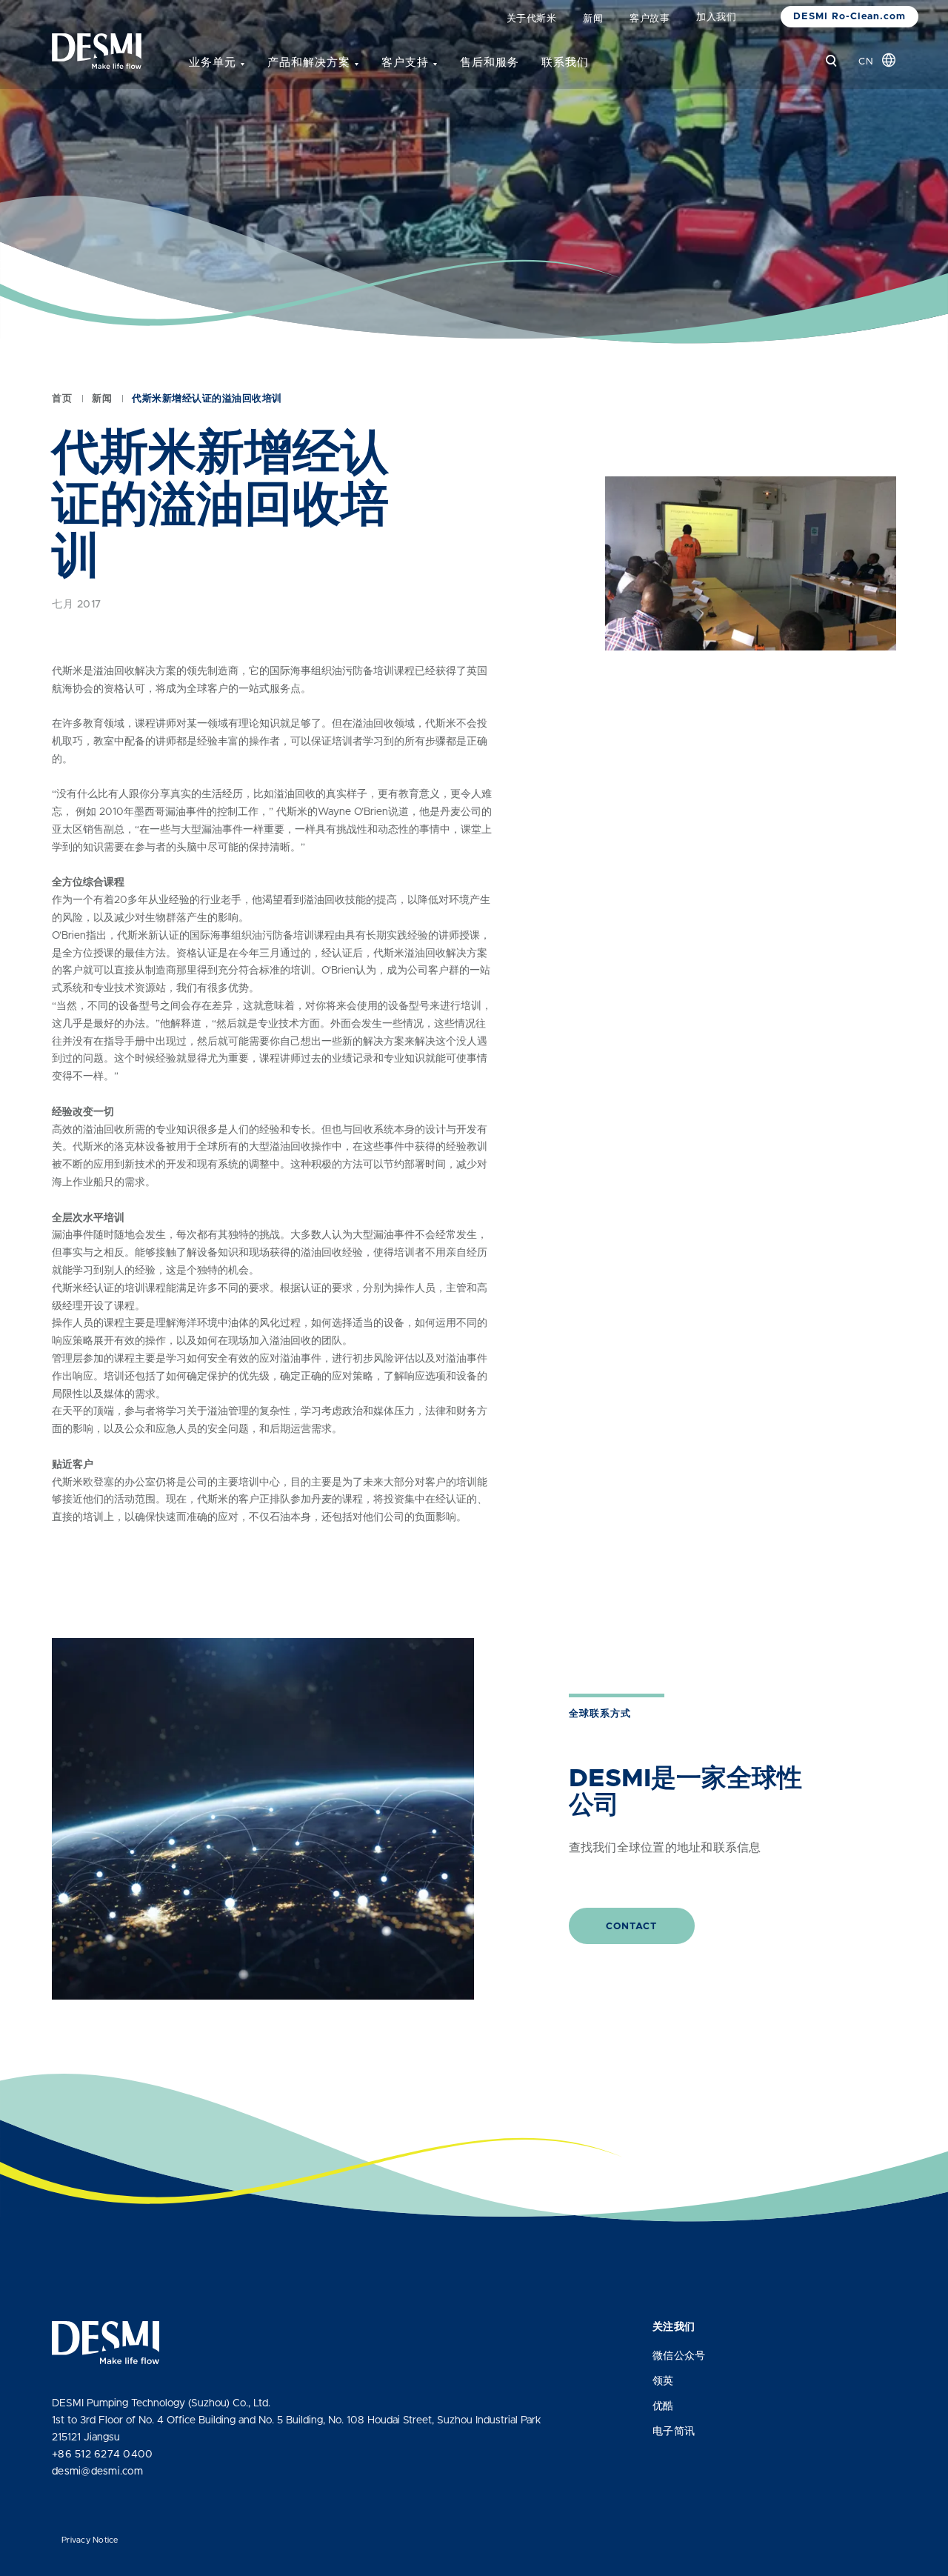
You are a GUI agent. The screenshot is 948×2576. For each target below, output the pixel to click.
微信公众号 (679, 2356)
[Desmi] (97, 51)
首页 (62, 399)
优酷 (663, 2406)
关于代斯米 (532, 19)
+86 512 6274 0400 (102, 2454)
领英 (663, 2381)
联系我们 (565, 63)
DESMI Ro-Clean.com (849, 17)
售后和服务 (490, 63)
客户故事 (650, 19)
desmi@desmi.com (97, 2472)
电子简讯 (674, 2432)
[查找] (831, 61)
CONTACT (631, 1927)
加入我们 (716, 17)
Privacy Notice (90, 2540)
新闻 (593, 19)
